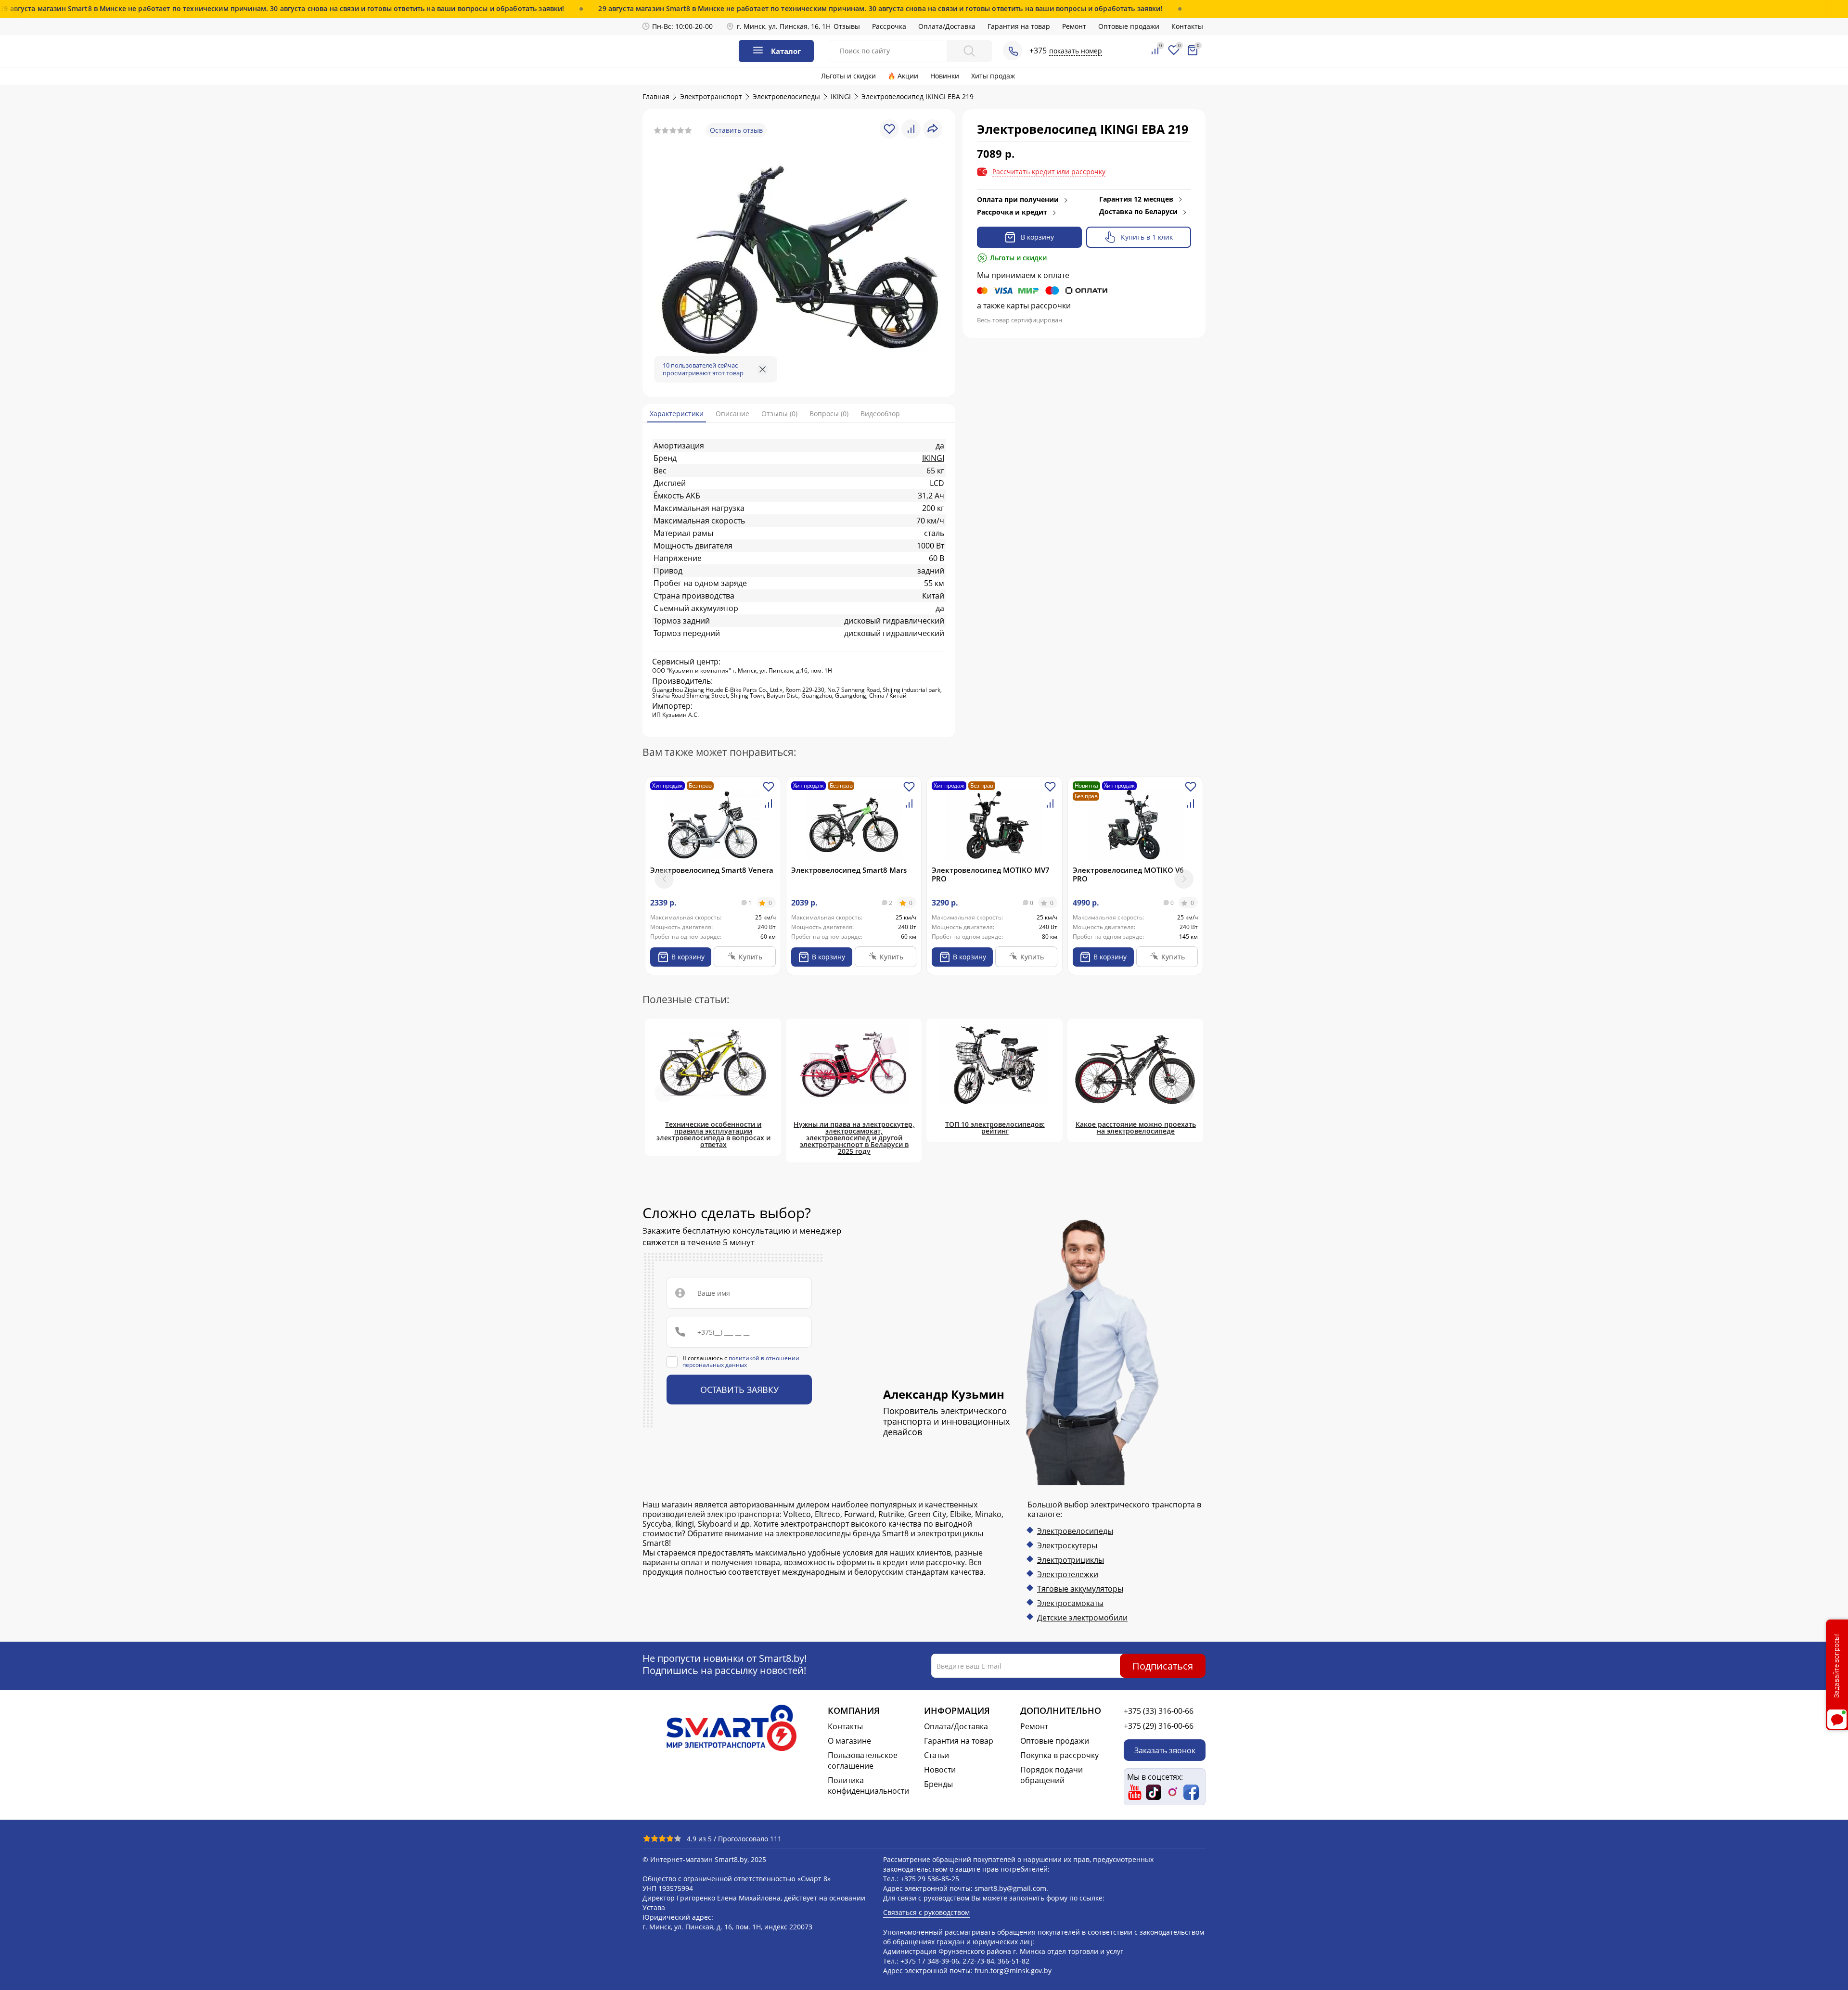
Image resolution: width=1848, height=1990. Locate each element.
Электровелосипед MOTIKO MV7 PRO (991, 874)
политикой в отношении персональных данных (741, 1361)
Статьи (937, 1755)
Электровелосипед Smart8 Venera (712, 870)
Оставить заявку (739, 1390)
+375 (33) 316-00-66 (1159, 1711)
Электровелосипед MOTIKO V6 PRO (1128, 874)
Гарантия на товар (1019, 26)
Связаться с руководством (926, 1912)
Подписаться (1163, 1665)
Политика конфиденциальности (868, 1786)
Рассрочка (889, 26)
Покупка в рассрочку (1059, 1755)
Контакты (1187, 26)
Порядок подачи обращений (1052, 1775)
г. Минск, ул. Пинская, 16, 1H (784, 26)
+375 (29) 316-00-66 (1159, 1726)
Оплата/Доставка (947, 26)
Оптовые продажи (1129, 26)
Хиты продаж (993, 76)
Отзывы (847, 26)
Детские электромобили (1082, 1618)
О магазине (849, 1741)
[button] (1184, 879)
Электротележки (1068, 1574)
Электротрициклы (1071, 1560)
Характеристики (677, 414)
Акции (908, 76)
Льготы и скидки (848, 76)
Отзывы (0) (779, 414)
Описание (732, 414)
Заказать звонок (1165, 1750)
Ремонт (1074, 26)
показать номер (1076, 51)
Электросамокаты (1070, 1603)
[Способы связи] (1013, 51)
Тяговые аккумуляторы (1080, 1589)
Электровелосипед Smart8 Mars (849, 870)
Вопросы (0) (829, 414)
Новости (940, 1770)
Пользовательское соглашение (863, 1760)
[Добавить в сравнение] (769, 807)
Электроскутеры (1067, 1545)
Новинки (945, 76)
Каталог (786, 51)
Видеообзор (880, 414)
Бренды (938, 1784)
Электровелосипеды (1075, 1531)
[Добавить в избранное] (769, 790)
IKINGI (933, 458)
